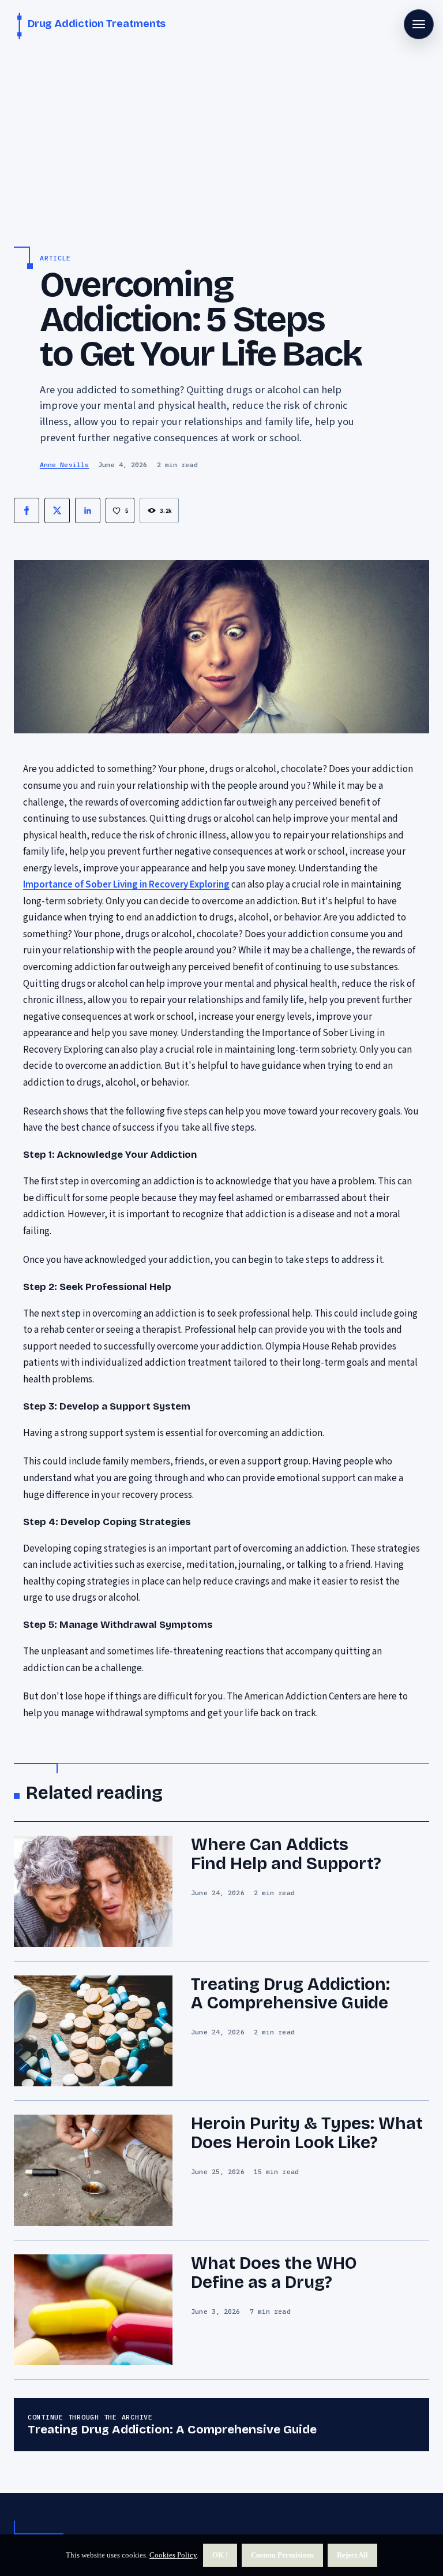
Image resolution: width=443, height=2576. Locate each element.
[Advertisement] (221, 139)
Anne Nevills (64, 465)
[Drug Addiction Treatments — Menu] (419, 24)
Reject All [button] (352, 2555)
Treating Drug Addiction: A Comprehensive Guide (290, 1994)
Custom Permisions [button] (282, 2555)
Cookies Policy (173, 2555)
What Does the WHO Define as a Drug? (274, 2273)
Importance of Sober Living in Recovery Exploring (126, 885)
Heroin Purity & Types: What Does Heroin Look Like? (307, 2133)
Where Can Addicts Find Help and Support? (286, 1854)
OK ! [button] (220, 2555)
